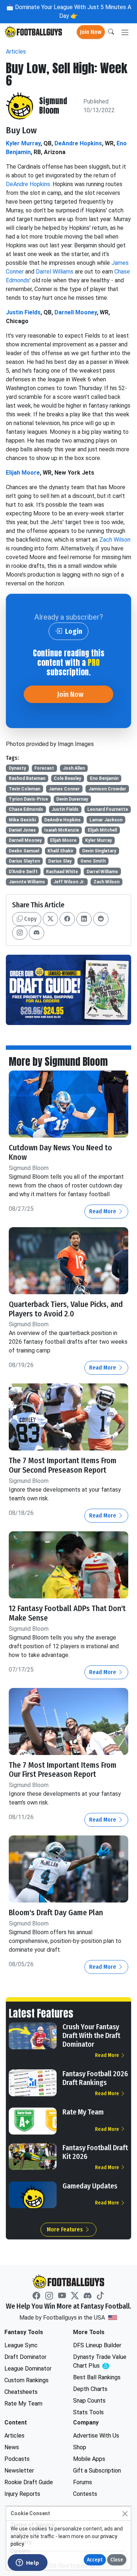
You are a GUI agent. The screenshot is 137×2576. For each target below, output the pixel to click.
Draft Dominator (25, 2357)
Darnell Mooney (76, 312)
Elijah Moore (23, 473)
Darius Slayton (24, 861)
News (12, 2447)
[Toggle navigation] (125, 32)
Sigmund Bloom (53, 106)
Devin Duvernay (72, 799)
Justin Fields (23, 312)
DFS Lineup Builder (97, 2345)
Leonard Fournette (108, 809)
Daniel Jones (22, 830)
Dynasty (17, 768)
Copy (30, 919)
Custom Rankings (26, 2380)
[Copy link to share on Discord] (37, 933)
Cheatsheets (21, 2392)
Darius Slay (60, 861)
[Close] (125, 2514)
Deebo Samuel (24, 851)
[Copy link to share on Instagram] (20, 933)
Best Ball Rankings (97, 2377)
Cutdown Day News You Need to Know (60, 1152)
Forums (83, 2482)
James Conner (64, 789)
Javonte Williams (27, 882)
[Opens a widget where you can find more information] (27, 2563)
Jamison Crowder (107, 789)
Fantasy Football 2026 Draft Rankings (95, 2078)
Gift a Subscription (97, 2471)
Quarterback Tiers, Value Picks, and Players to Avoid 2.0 (66, 1309)
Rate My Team (83, 2112)
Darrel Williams (55, 272)
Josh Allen (74, 768)
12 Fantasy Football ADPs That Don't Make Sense (67, 1613)
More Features (66, 2229)
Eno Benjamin (104, 778)
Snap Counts (89, 2401)
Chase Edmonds (26, 809)
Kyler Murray (23, 143)
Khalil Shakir (60, 851)
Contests (85, 2494)
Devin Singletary (99, 851)
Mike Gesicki (22, 820)
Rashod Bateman (27, 778)
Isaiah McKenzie (62, 830)
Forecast (44, 768)
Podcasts (17, 2459)
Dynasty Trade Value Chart (102, 2362)
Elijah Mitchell (102, 830)
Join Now (91, 32)
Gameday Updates (90, 2186)
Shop (80, 2447)
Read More (103, 1211)
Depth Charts (90, 2389)
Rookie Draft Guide (29, 2482)
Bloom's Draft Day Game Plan (56, 1913)
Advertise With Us (96, 2436)
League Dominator (28, 2369)
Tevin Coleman (24, 789)
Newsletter (19, 2471)
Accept (95, 2560)
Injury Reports (22, 2494)
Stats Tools (88, 2412)
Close (117, 2560)
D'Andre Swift (23, 872)
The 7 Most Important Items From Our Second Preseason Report (63, 1465)
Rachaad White (62, 872)
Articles (16, 52)
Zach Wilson (115, 540)
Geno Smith (93, 861)
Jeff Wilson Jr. (69, 882)
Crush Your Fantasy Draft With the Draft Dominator (91, 2035)
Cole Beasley (67, 778)
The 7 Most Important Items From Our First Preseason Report (63, 1770)
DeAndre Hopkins (78, 143)
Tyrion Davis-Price (28, 799)
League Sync (21, 2345)
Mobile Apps (89, 2459)
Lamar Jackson (106, 820)
